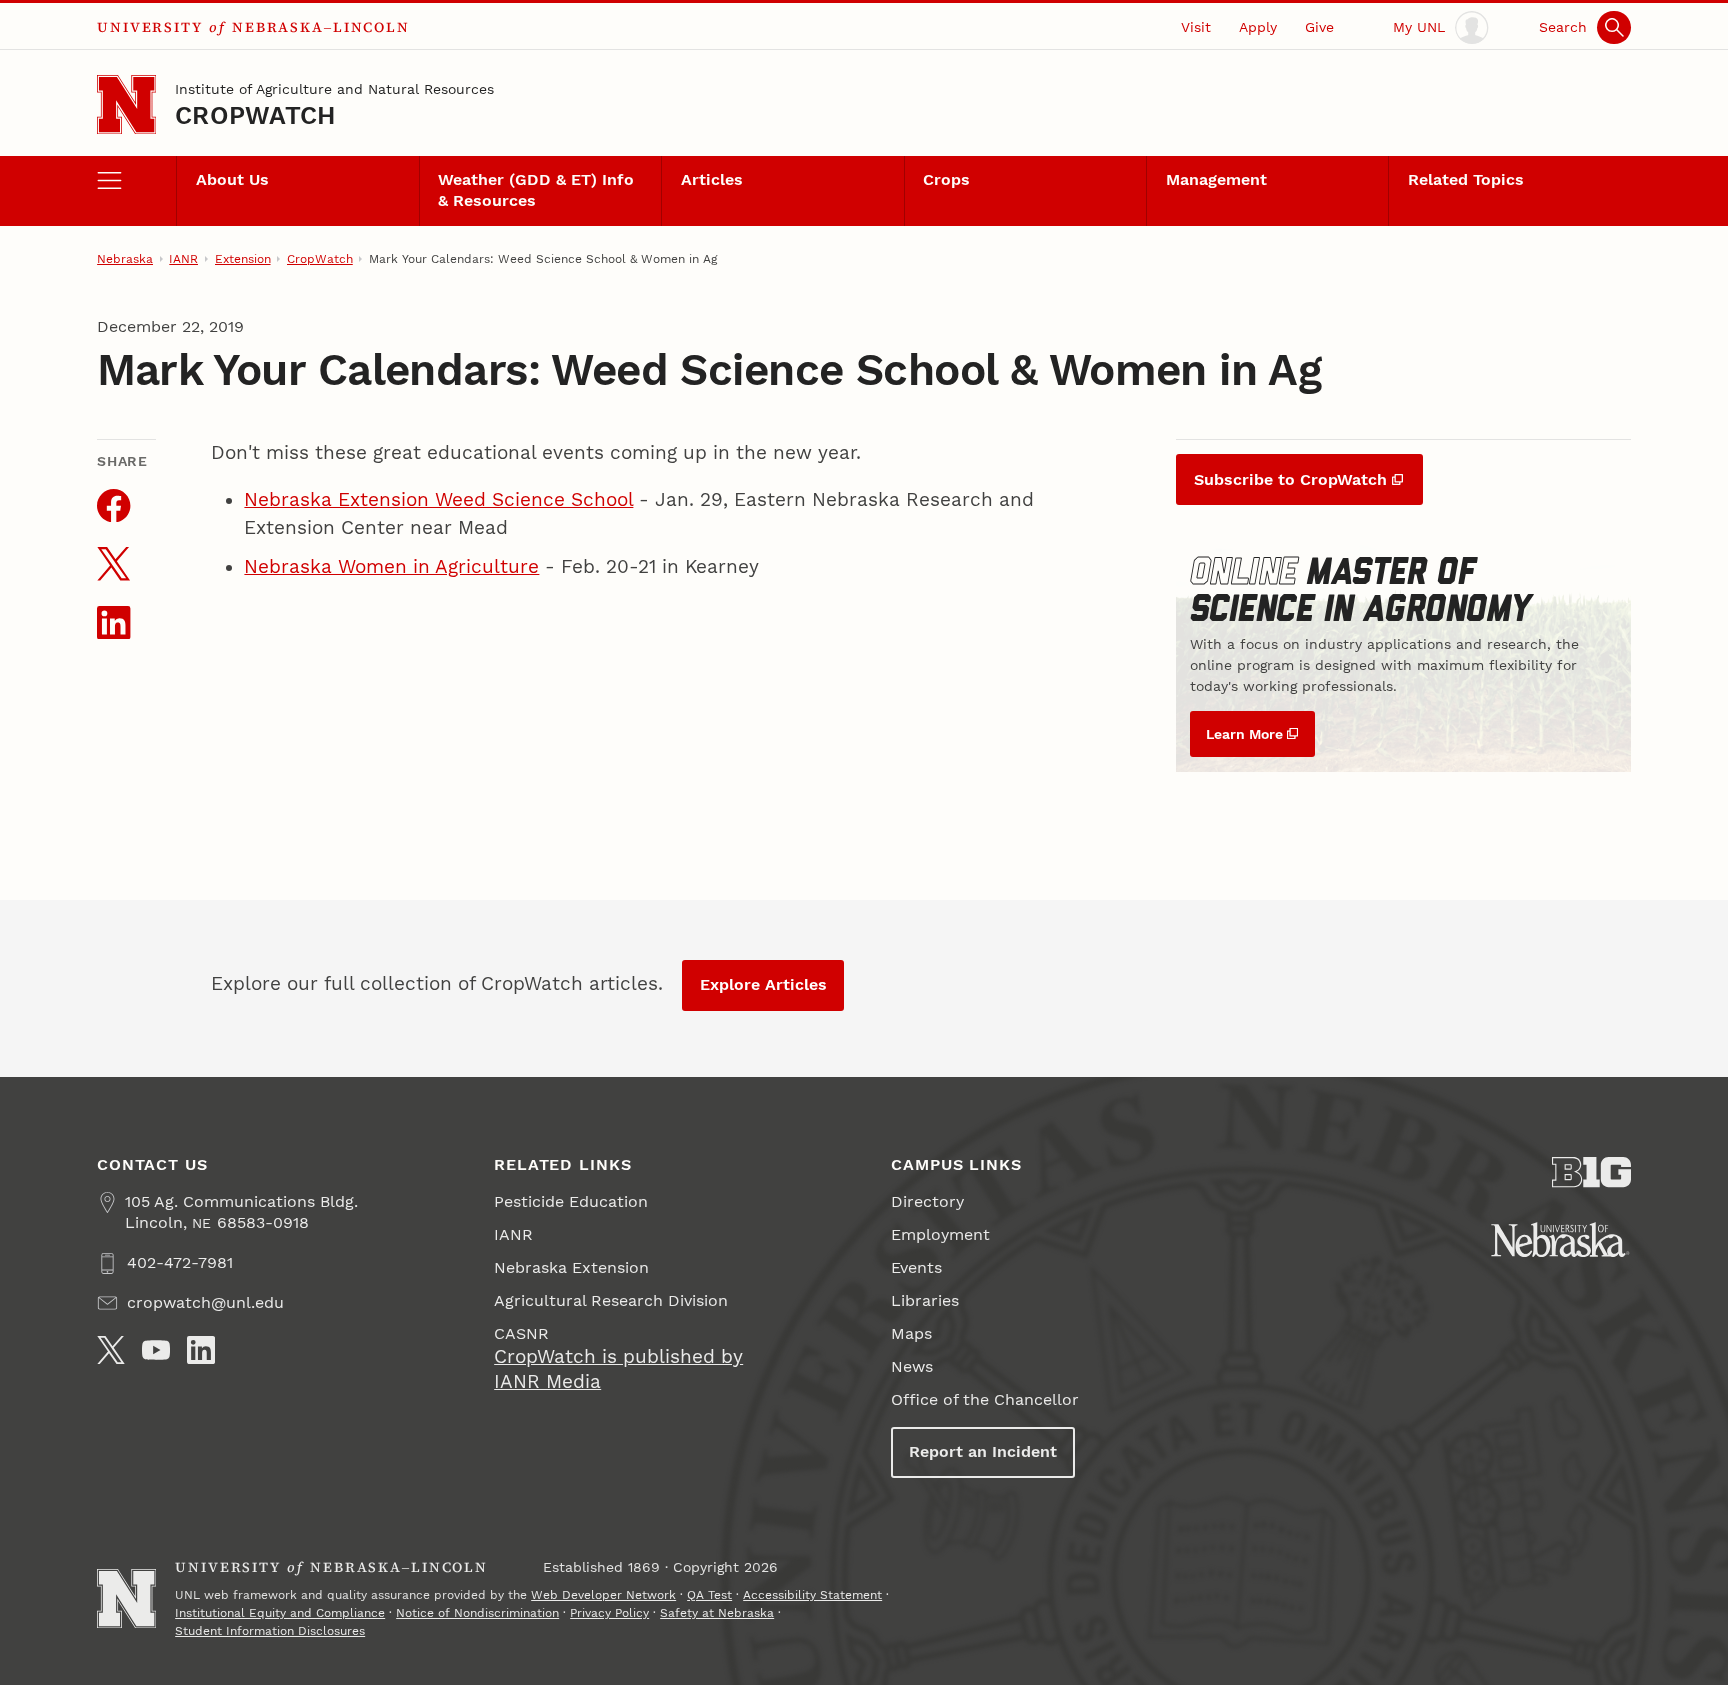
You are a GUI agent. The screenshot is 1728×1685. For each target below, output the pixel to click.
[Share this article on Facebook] (113, 505)
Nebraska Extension (571, 1267)
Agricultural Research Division (611, 1300)
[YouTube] (156, 1350)
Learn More (1244, 734)
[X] (111, 1350)
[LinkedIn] (201, 1350)
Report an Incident (983, 1451)
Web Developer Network (603, 1595)
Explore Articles (763, 984)
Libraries (925, 1300)
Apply (1258, 27)
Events (916, 1267)
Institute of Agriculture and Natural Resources (334, 89)
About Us (232, 179)
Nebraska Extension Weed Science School (438, 500)
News (912, 1366)
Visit (1196, 27)
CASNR (521, 1333)
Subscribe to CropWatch (1290, 479)
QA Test (709, 1595)
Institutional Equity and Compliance (280, 1613)
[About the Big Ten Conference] (1591, 1172)
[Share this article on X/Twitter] (113, 563)
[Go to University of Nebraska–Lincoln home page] (126, 104)
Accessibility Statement (812, 1595)
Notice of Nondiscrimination (477, 1613)
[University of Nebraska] (1560, 1239)
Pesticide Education (571, 1201)
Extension (243, 259)
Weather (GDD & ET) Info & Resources (536, 190)
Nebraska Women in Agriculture (391, 567)
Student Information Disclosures (270, 1631)
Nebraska (125, 259)
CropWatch (255, 115)
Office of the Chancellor (985, 1399)
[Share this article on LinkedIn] (113, 622)
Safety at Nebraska (717, 1613)
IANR (183, 259)
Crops (946, 179)
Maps (911, 1333)
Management (1216, 179)
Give (1319, 27)
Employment (940, 1234)
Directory (927, 1201)
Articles (712, 179)
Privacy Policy (609, 1613)
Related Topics (1466, 179)
